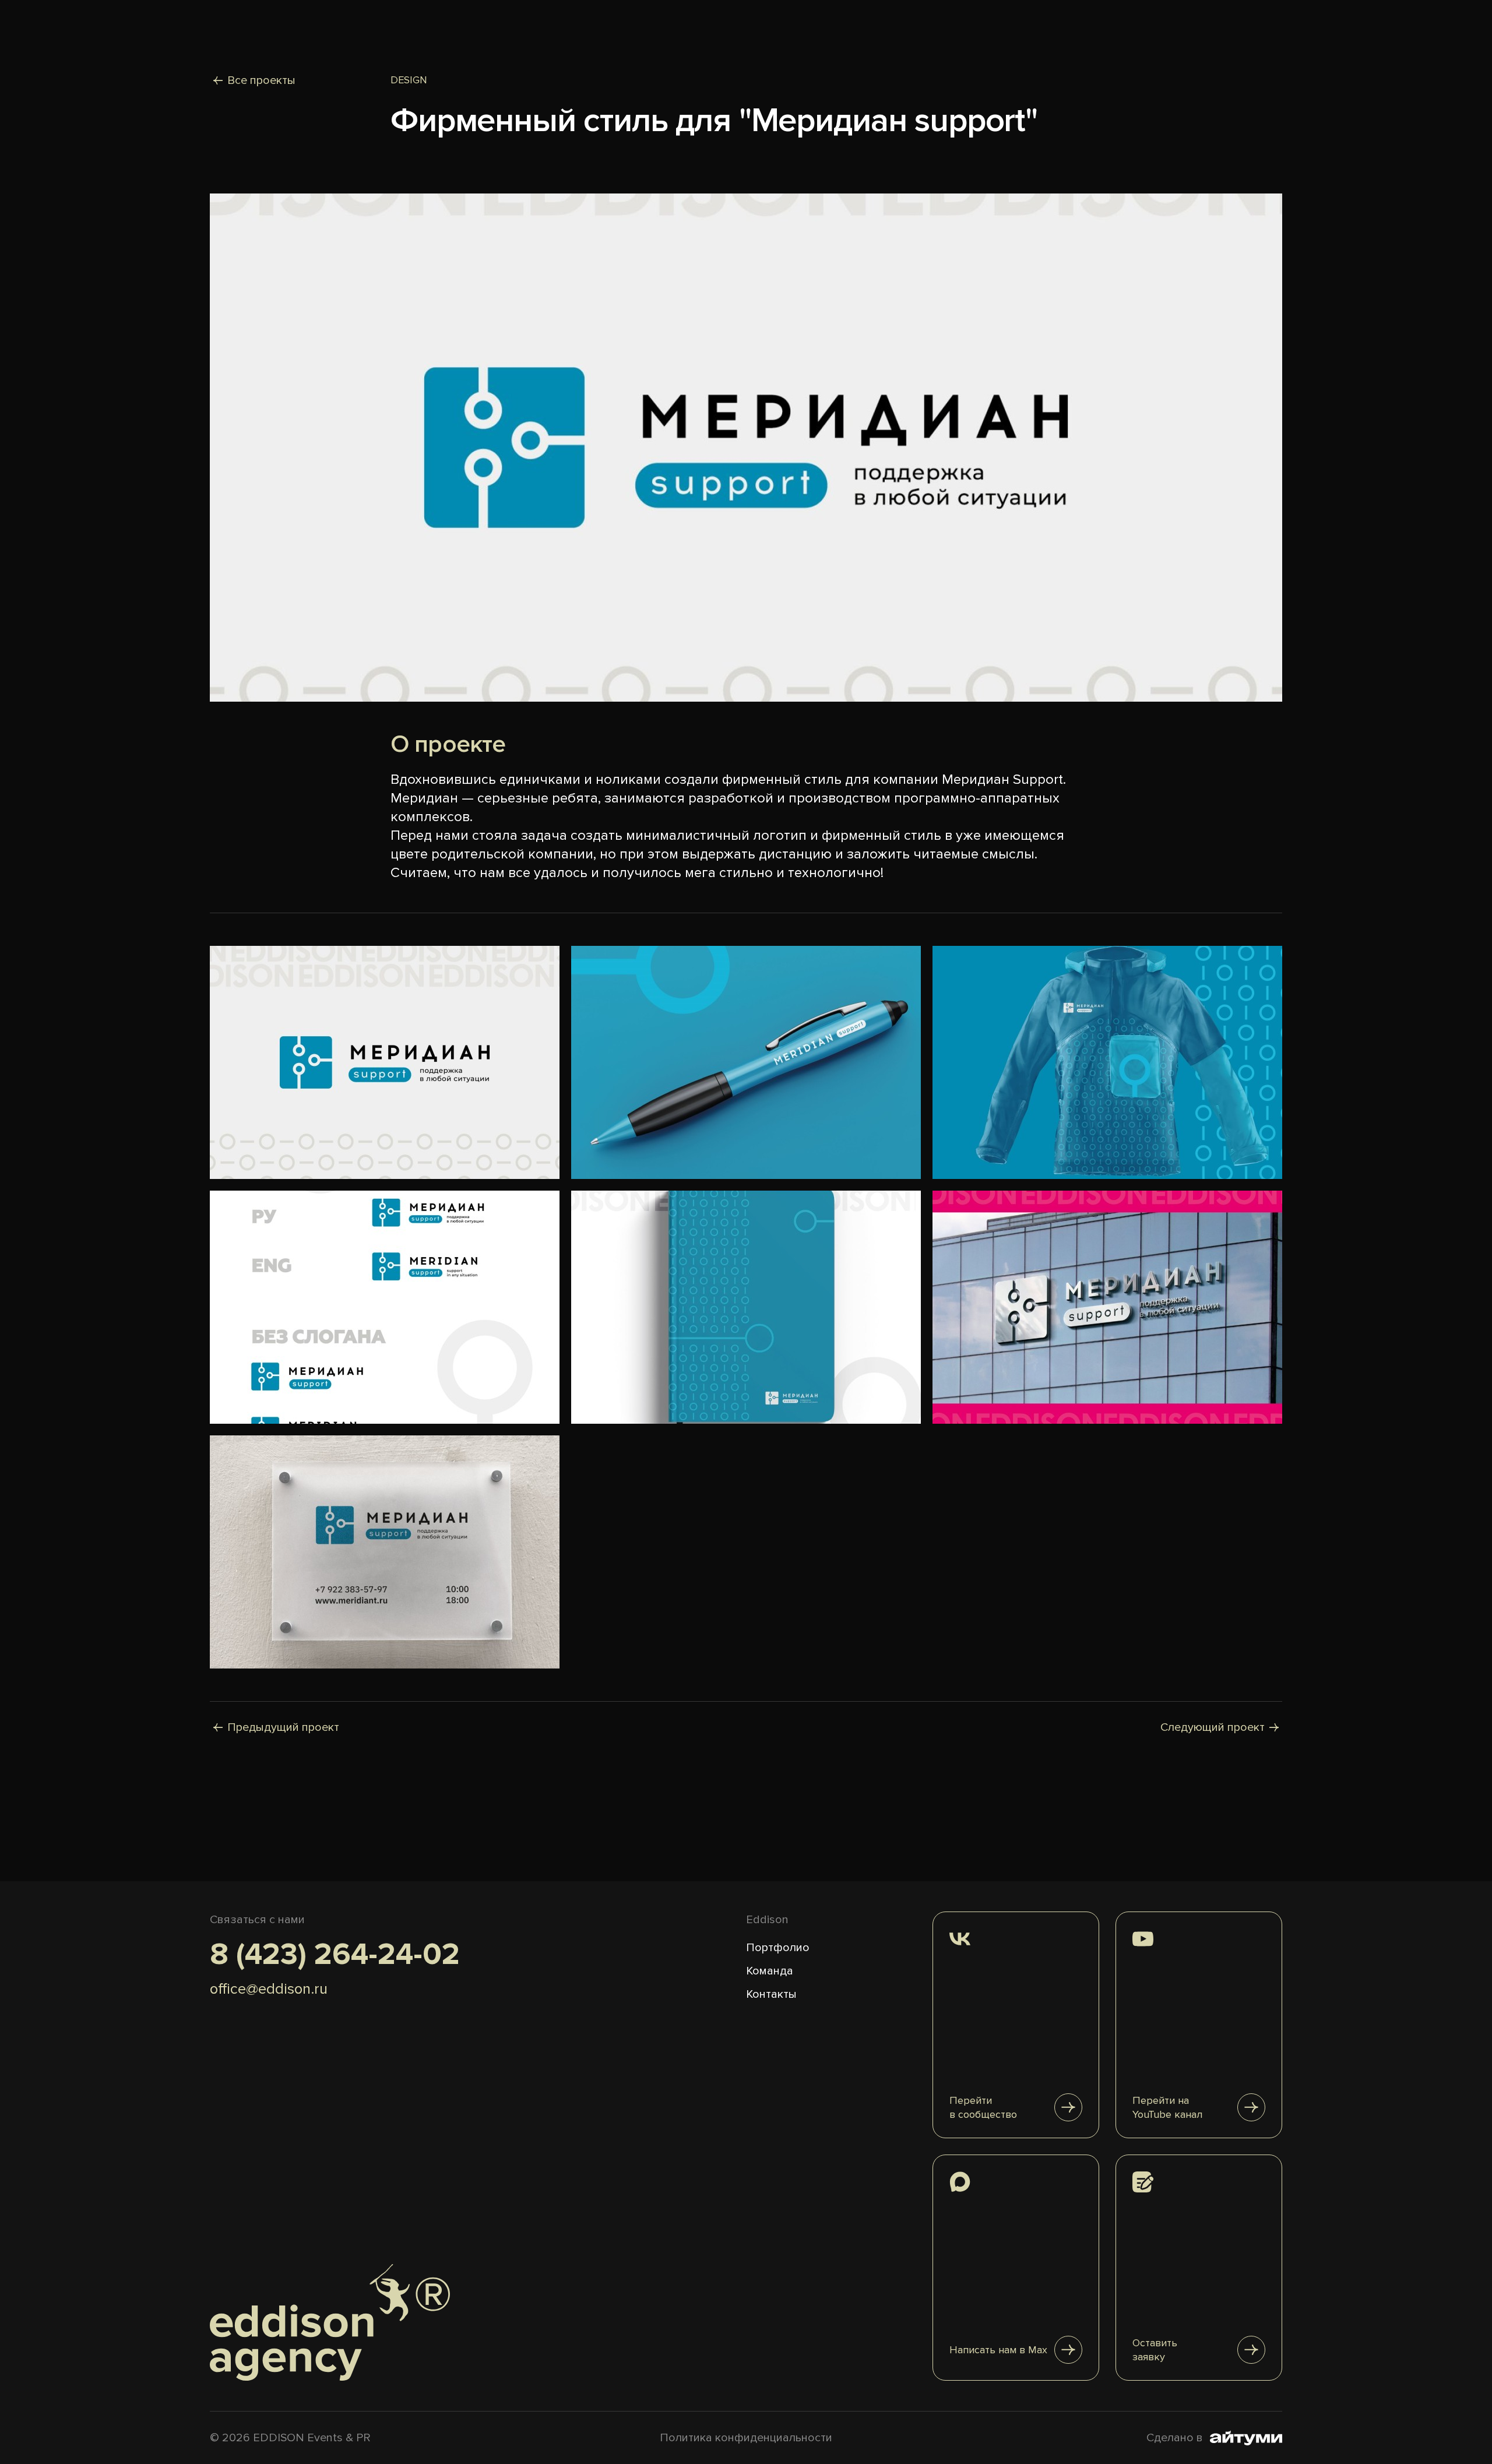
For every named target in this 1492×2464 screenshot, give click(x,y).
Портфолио (778, 1948)
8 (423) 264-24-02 (335, 1955)
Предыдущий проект (283, 1727)
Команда (770, 1971)
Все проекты (261, 80)
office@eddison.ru (269, 1989)
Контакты (771, 1994)
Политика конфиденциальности (746, 2438)
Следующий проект (1213, 1727)
